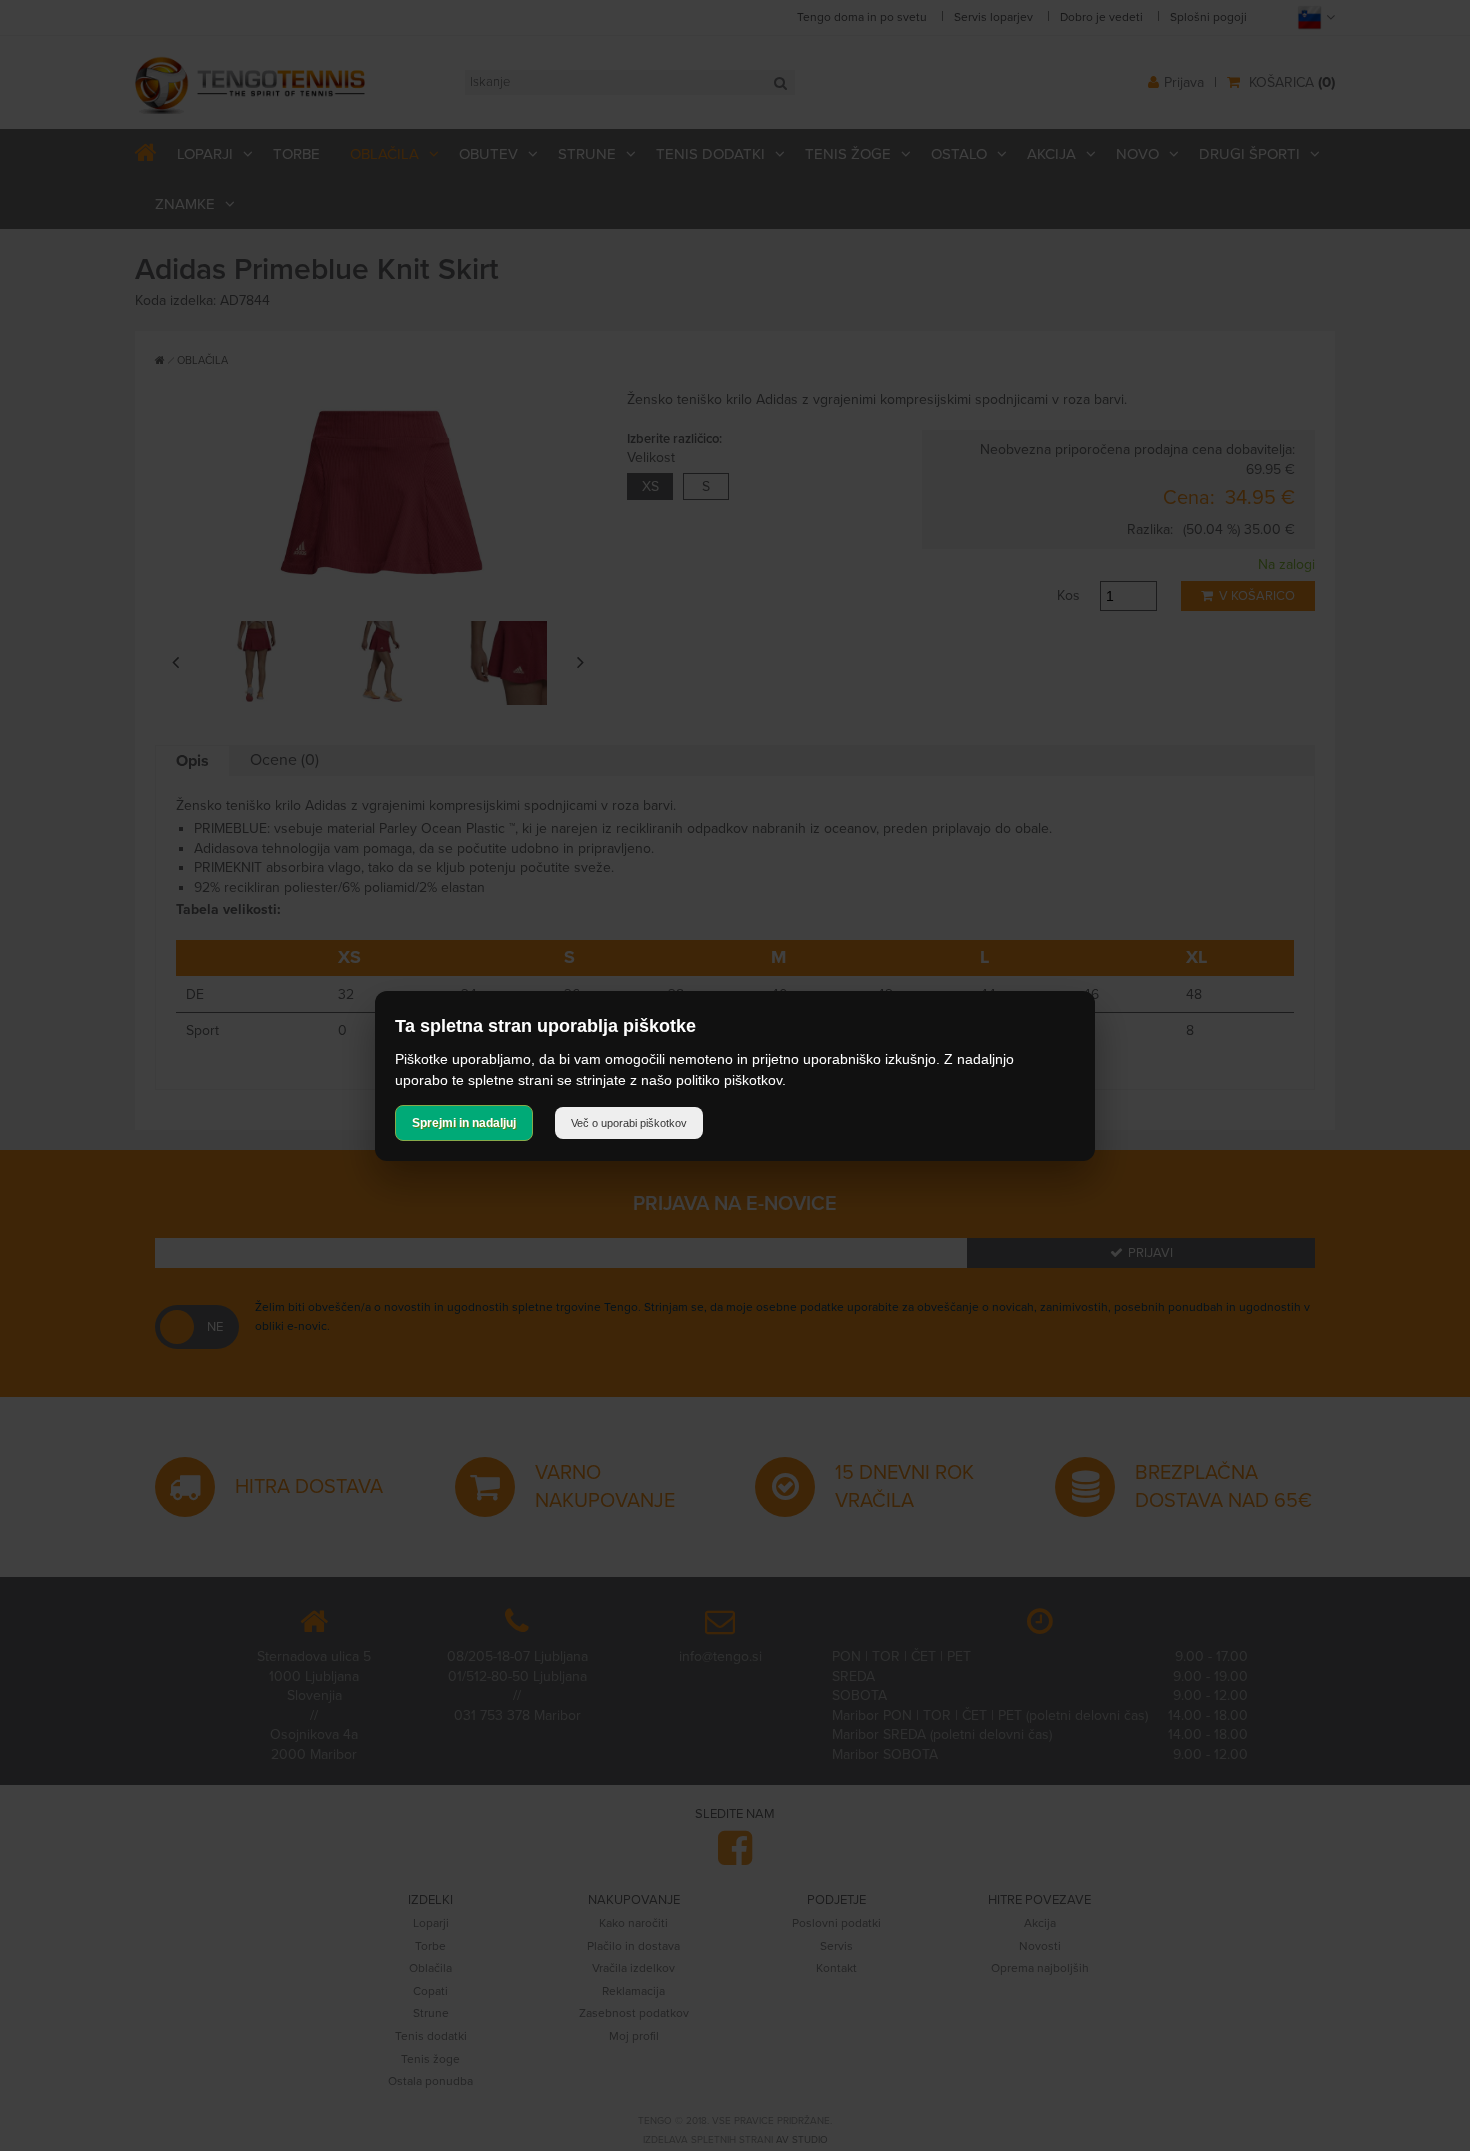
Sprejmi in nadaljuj (464, 1123)
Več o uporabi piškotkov (629, 1123)
